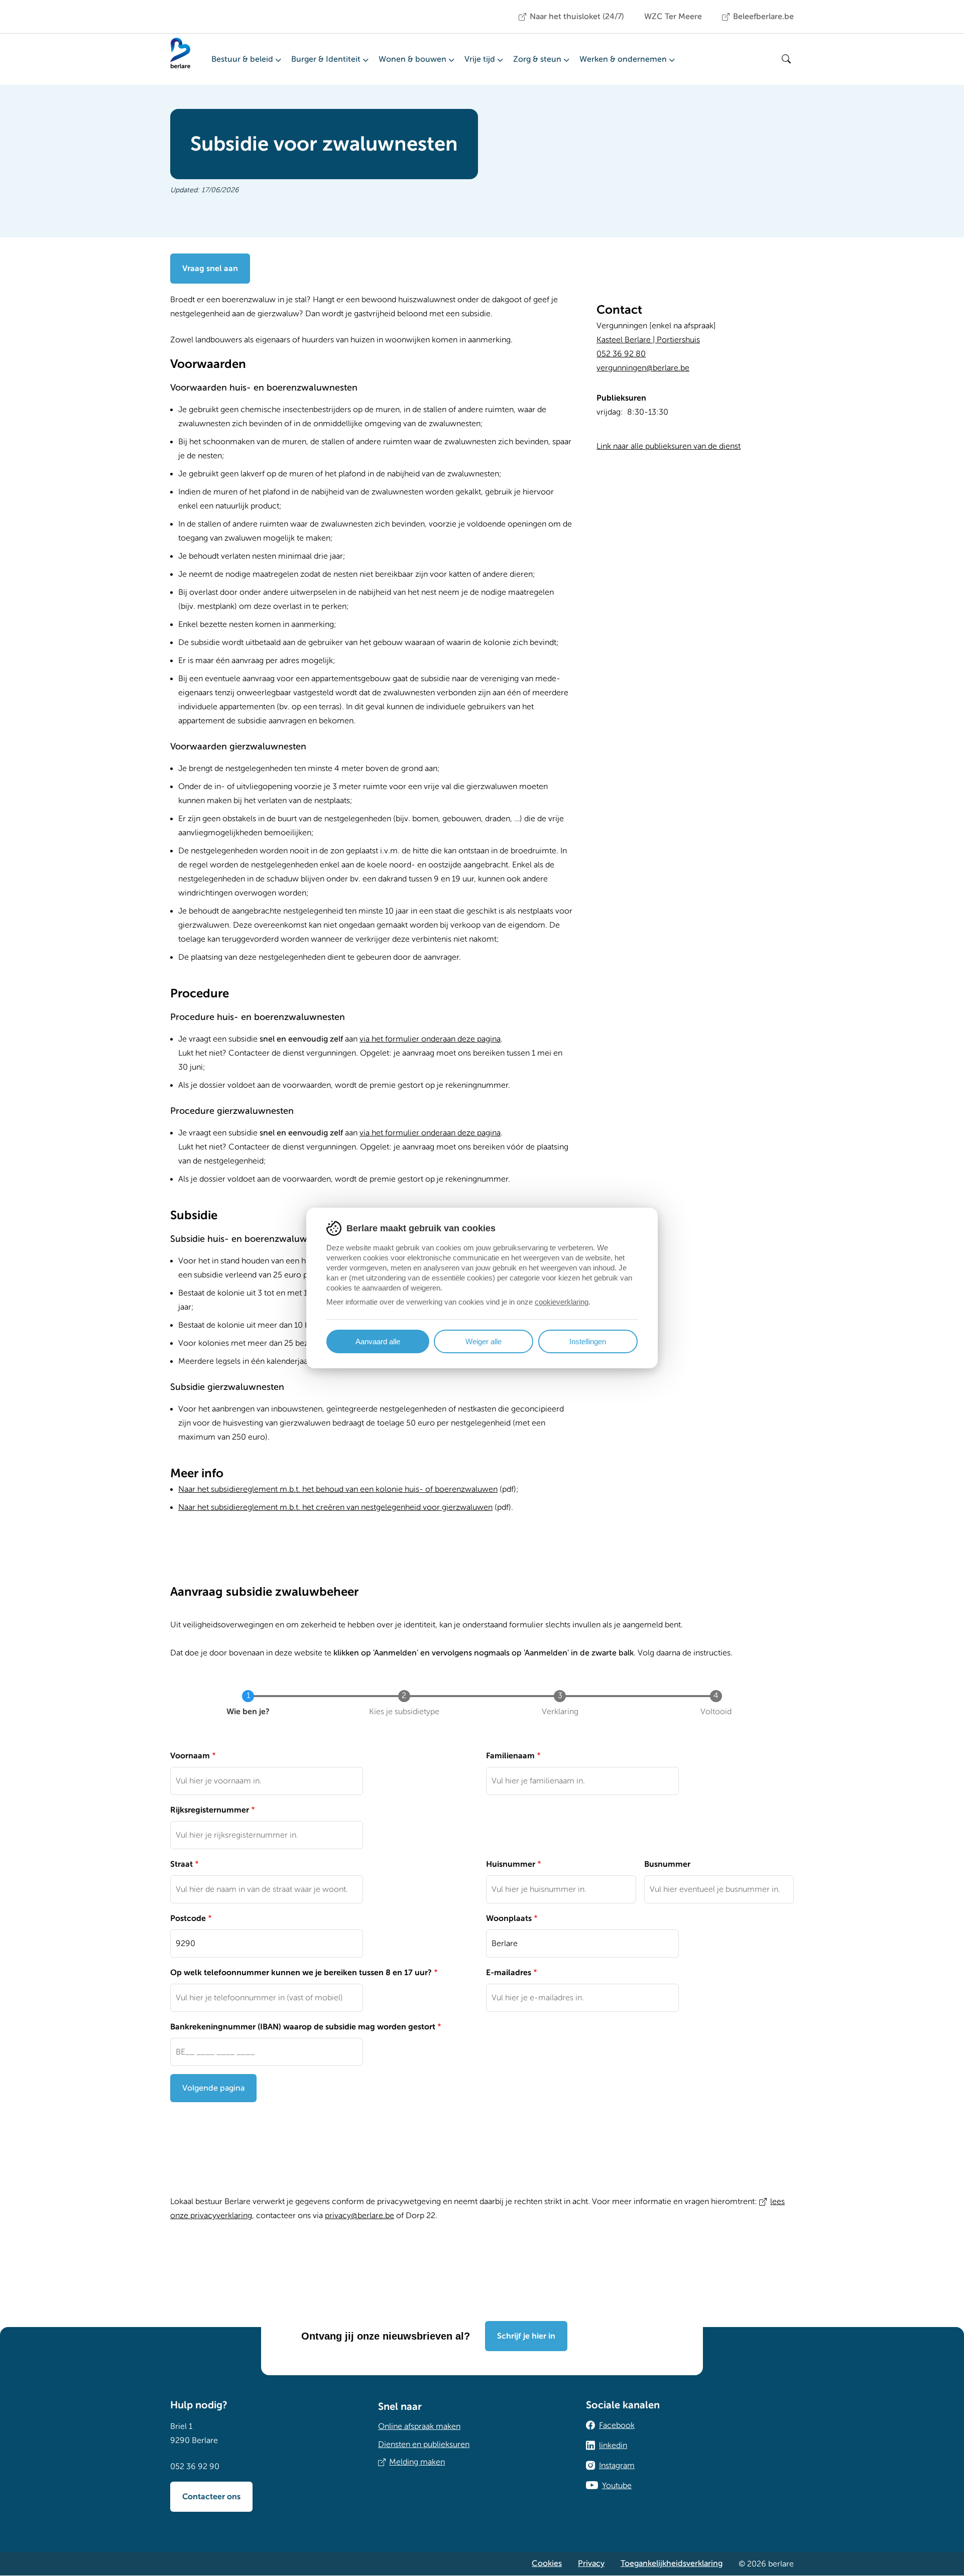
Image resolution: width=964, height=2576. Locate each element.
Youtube (617, 2486)
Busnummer (667, 1864)
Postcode (188, 1918)
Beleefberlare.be (763, 17)
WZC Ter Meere (673, 17)
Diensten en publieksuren (424, 2444)
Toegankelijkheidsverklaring (672, 2563)
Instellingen (588, 1341)
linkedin (613, 2445)
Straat (182, 1864)
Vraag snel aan (210, 269)
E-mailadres (509, 1973)
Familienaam (510, 1756)
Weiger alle (484, 1341)
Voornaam (190, 1756)
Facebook (617, 2425)
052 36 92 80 (621, 354)
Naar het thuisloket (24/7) (577, 17)
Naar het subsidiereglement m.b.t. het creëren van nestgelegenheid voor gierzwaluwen (335, 1507)
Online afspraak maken (419, 2426)
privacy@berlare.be (359, 2216)
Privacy (591, 2563)
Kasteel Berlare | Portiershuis (648, 340)
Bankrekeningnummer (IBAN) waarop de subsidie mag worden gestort (303, 2027)
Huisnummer (511, 1864)
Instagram (617, 2466)
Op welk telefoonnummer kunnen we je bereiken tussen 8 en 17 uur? (301, 1973)
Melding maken (417, 2462)
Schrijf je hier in (526, 2336)
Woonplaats (509, 1918)
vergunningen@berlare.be (643, 368)
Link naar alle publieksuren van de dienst (669, 446)
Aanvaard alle (378, 1341)
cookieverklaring (562, 1302)
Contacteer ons (211, 2497)
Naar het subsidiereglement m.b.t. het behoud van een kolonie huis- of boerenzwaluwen (338, 1489)
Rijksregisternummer (210, 1810)
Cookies (547, 2563)
